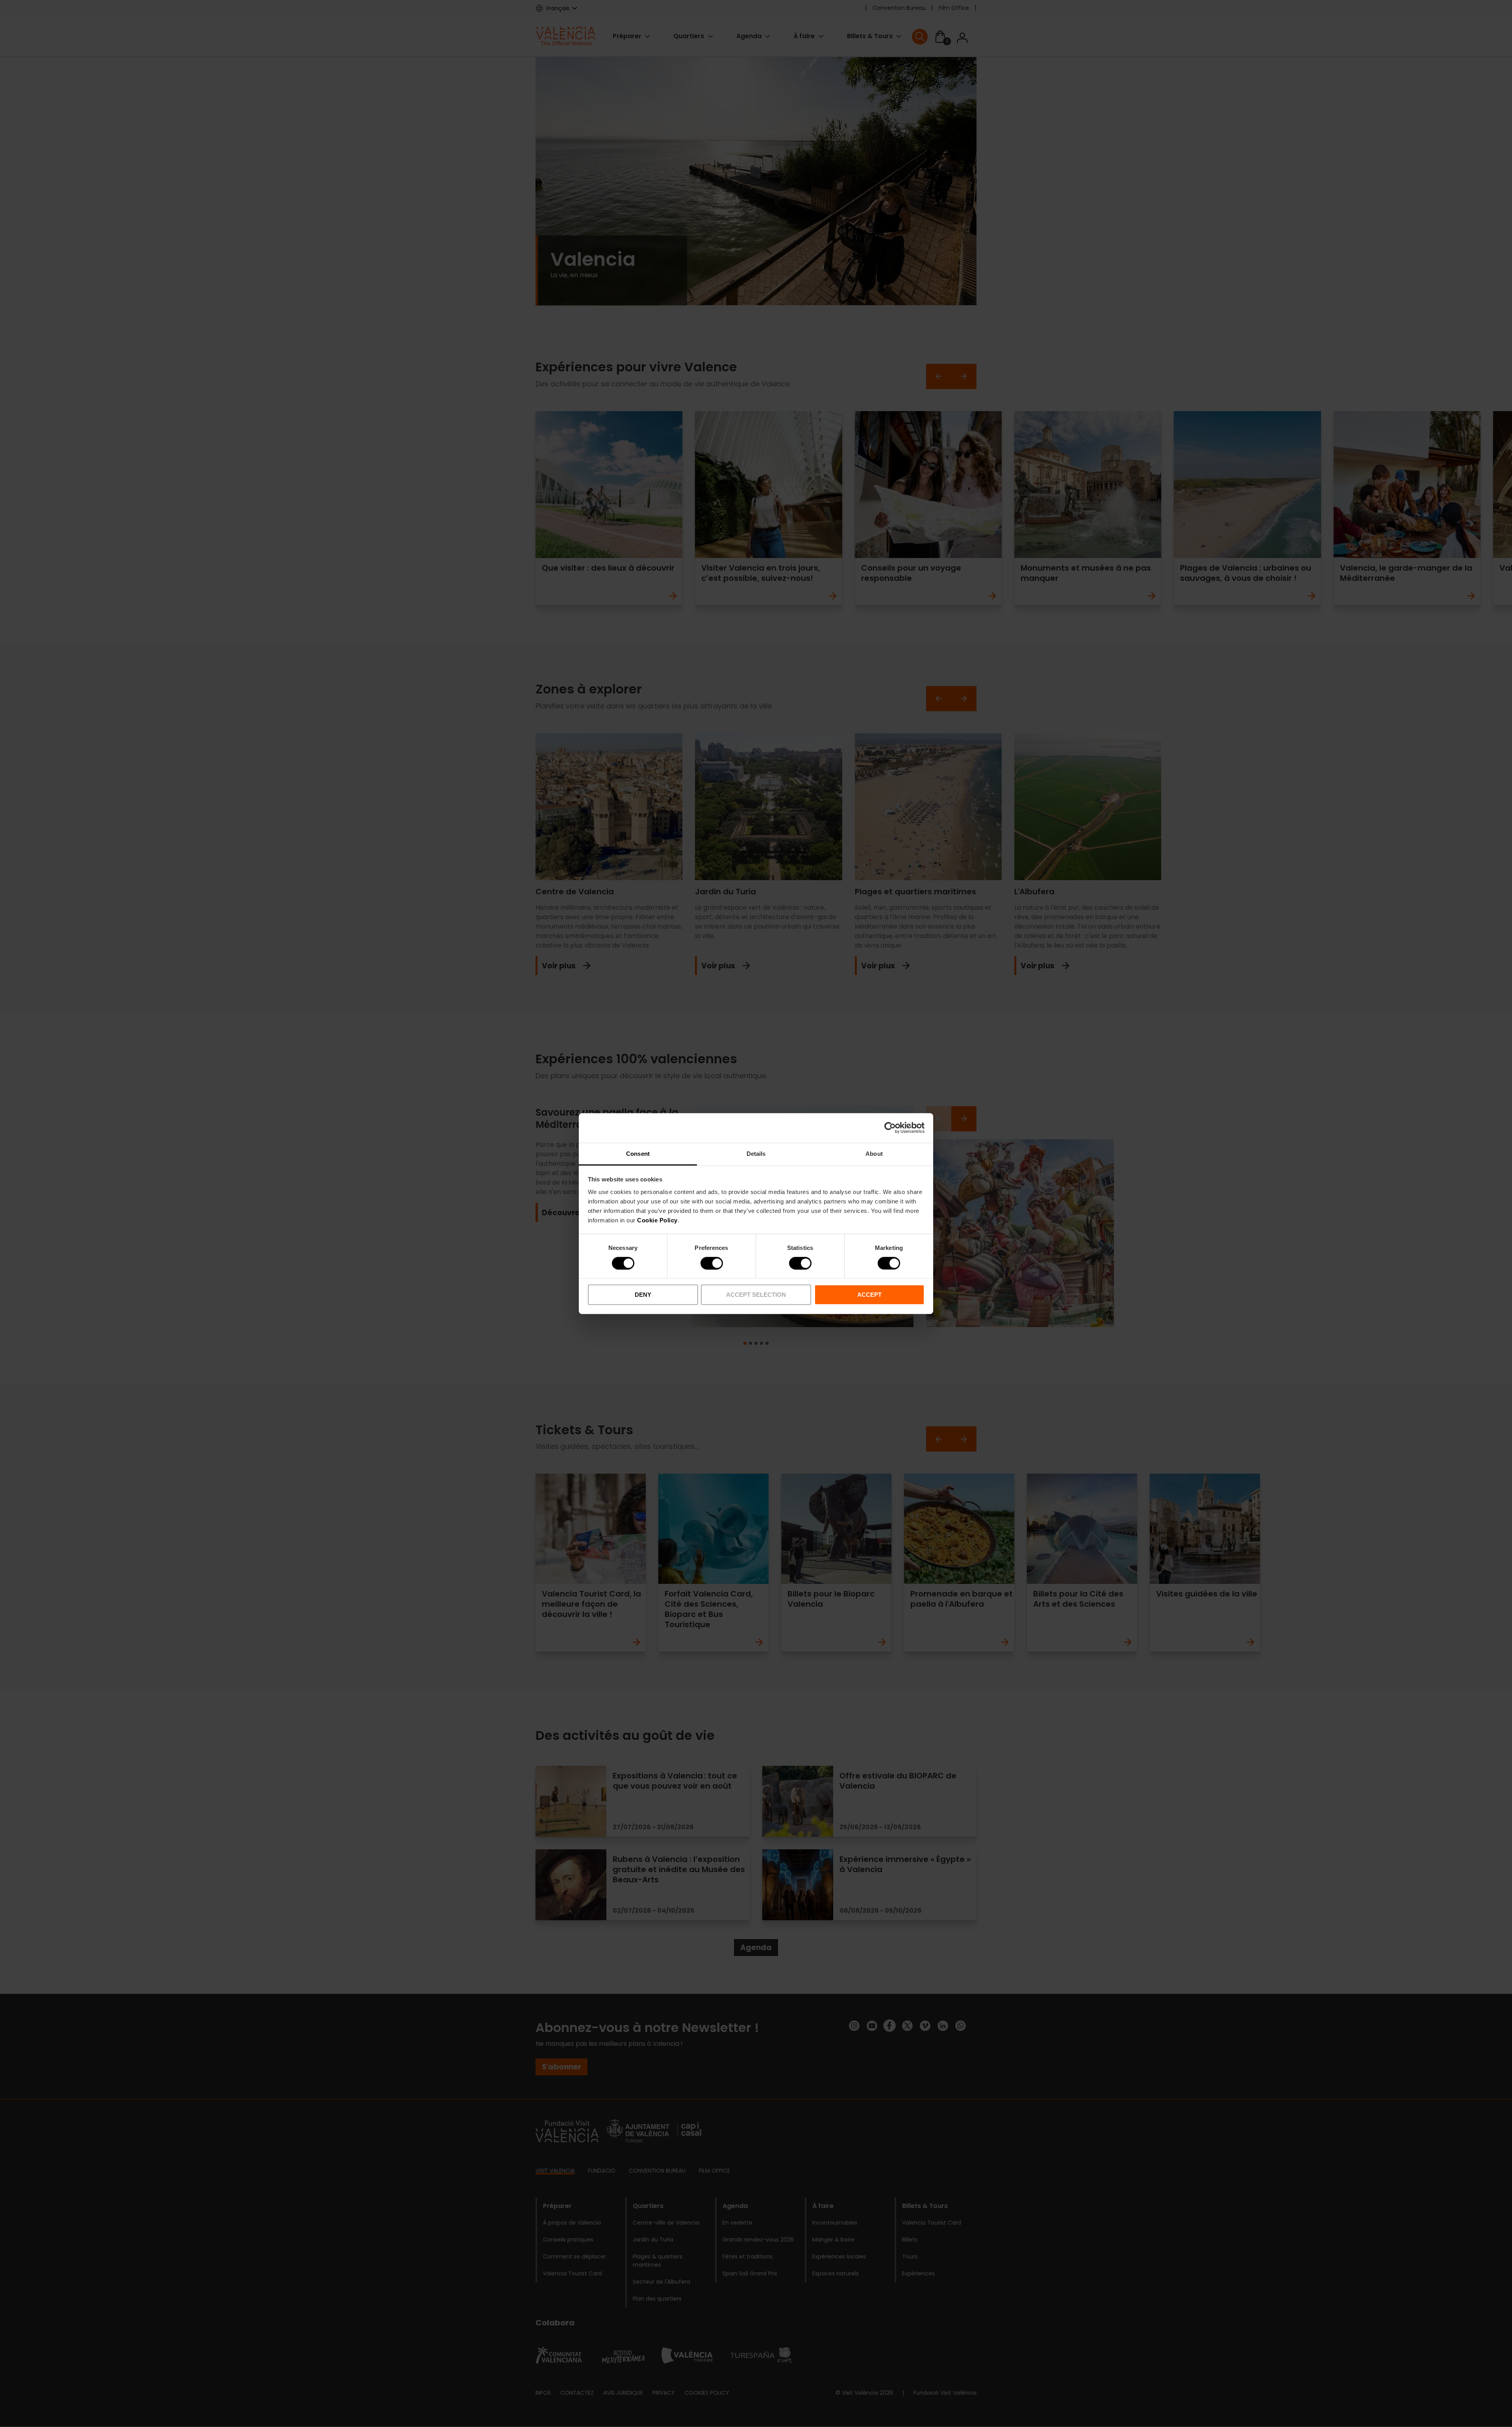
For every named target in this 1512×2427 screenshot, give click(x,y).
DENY (643, 1295)
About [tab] (874, 1153)
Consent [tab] (638, 1153)
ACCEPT (869, 1295)
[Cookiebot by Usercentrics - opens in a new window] (890, 1128)
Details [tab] (756, 1153)
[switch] (712, 1263)
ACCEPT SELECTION (756, 1295)
